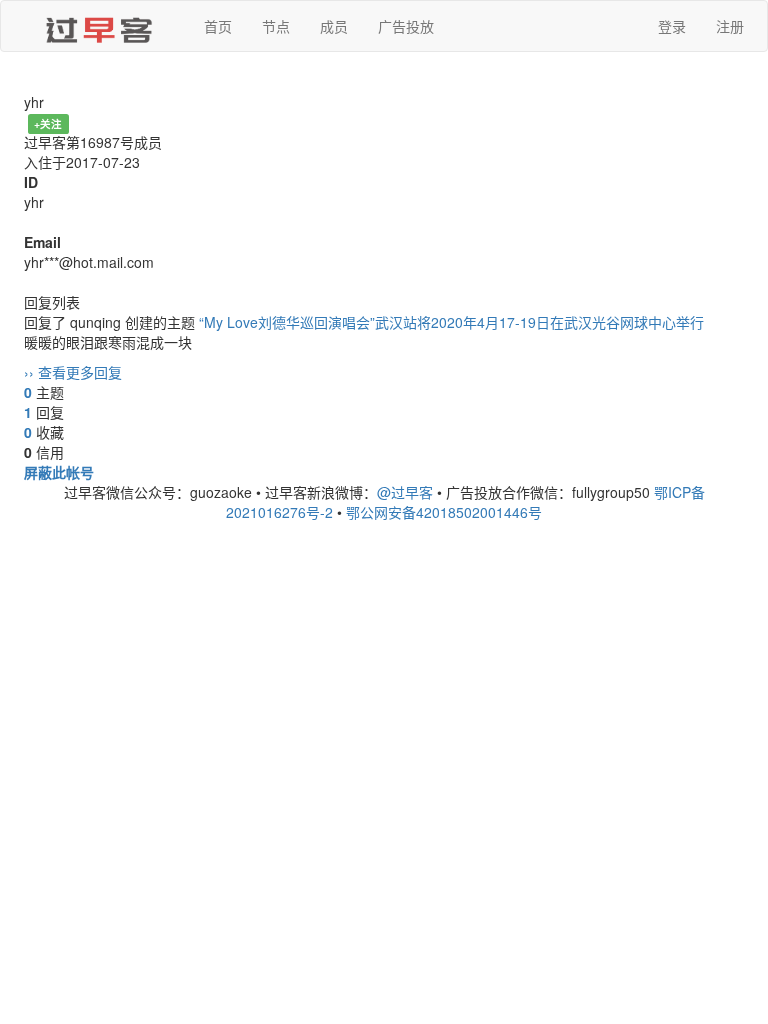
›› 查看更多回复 (73, 372)
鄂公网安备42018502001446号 (444, 512)
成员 (334, 26)
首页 (218, 26)
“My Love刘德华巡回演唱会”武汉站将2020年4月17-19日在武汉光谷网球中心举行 (451, 322)
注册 (730, 26)
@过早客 (405, 492)
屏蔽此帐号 (59, 472)
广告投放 (406, 26)
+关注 (48, 123)
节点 (276, 26)
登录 (672, 26)
